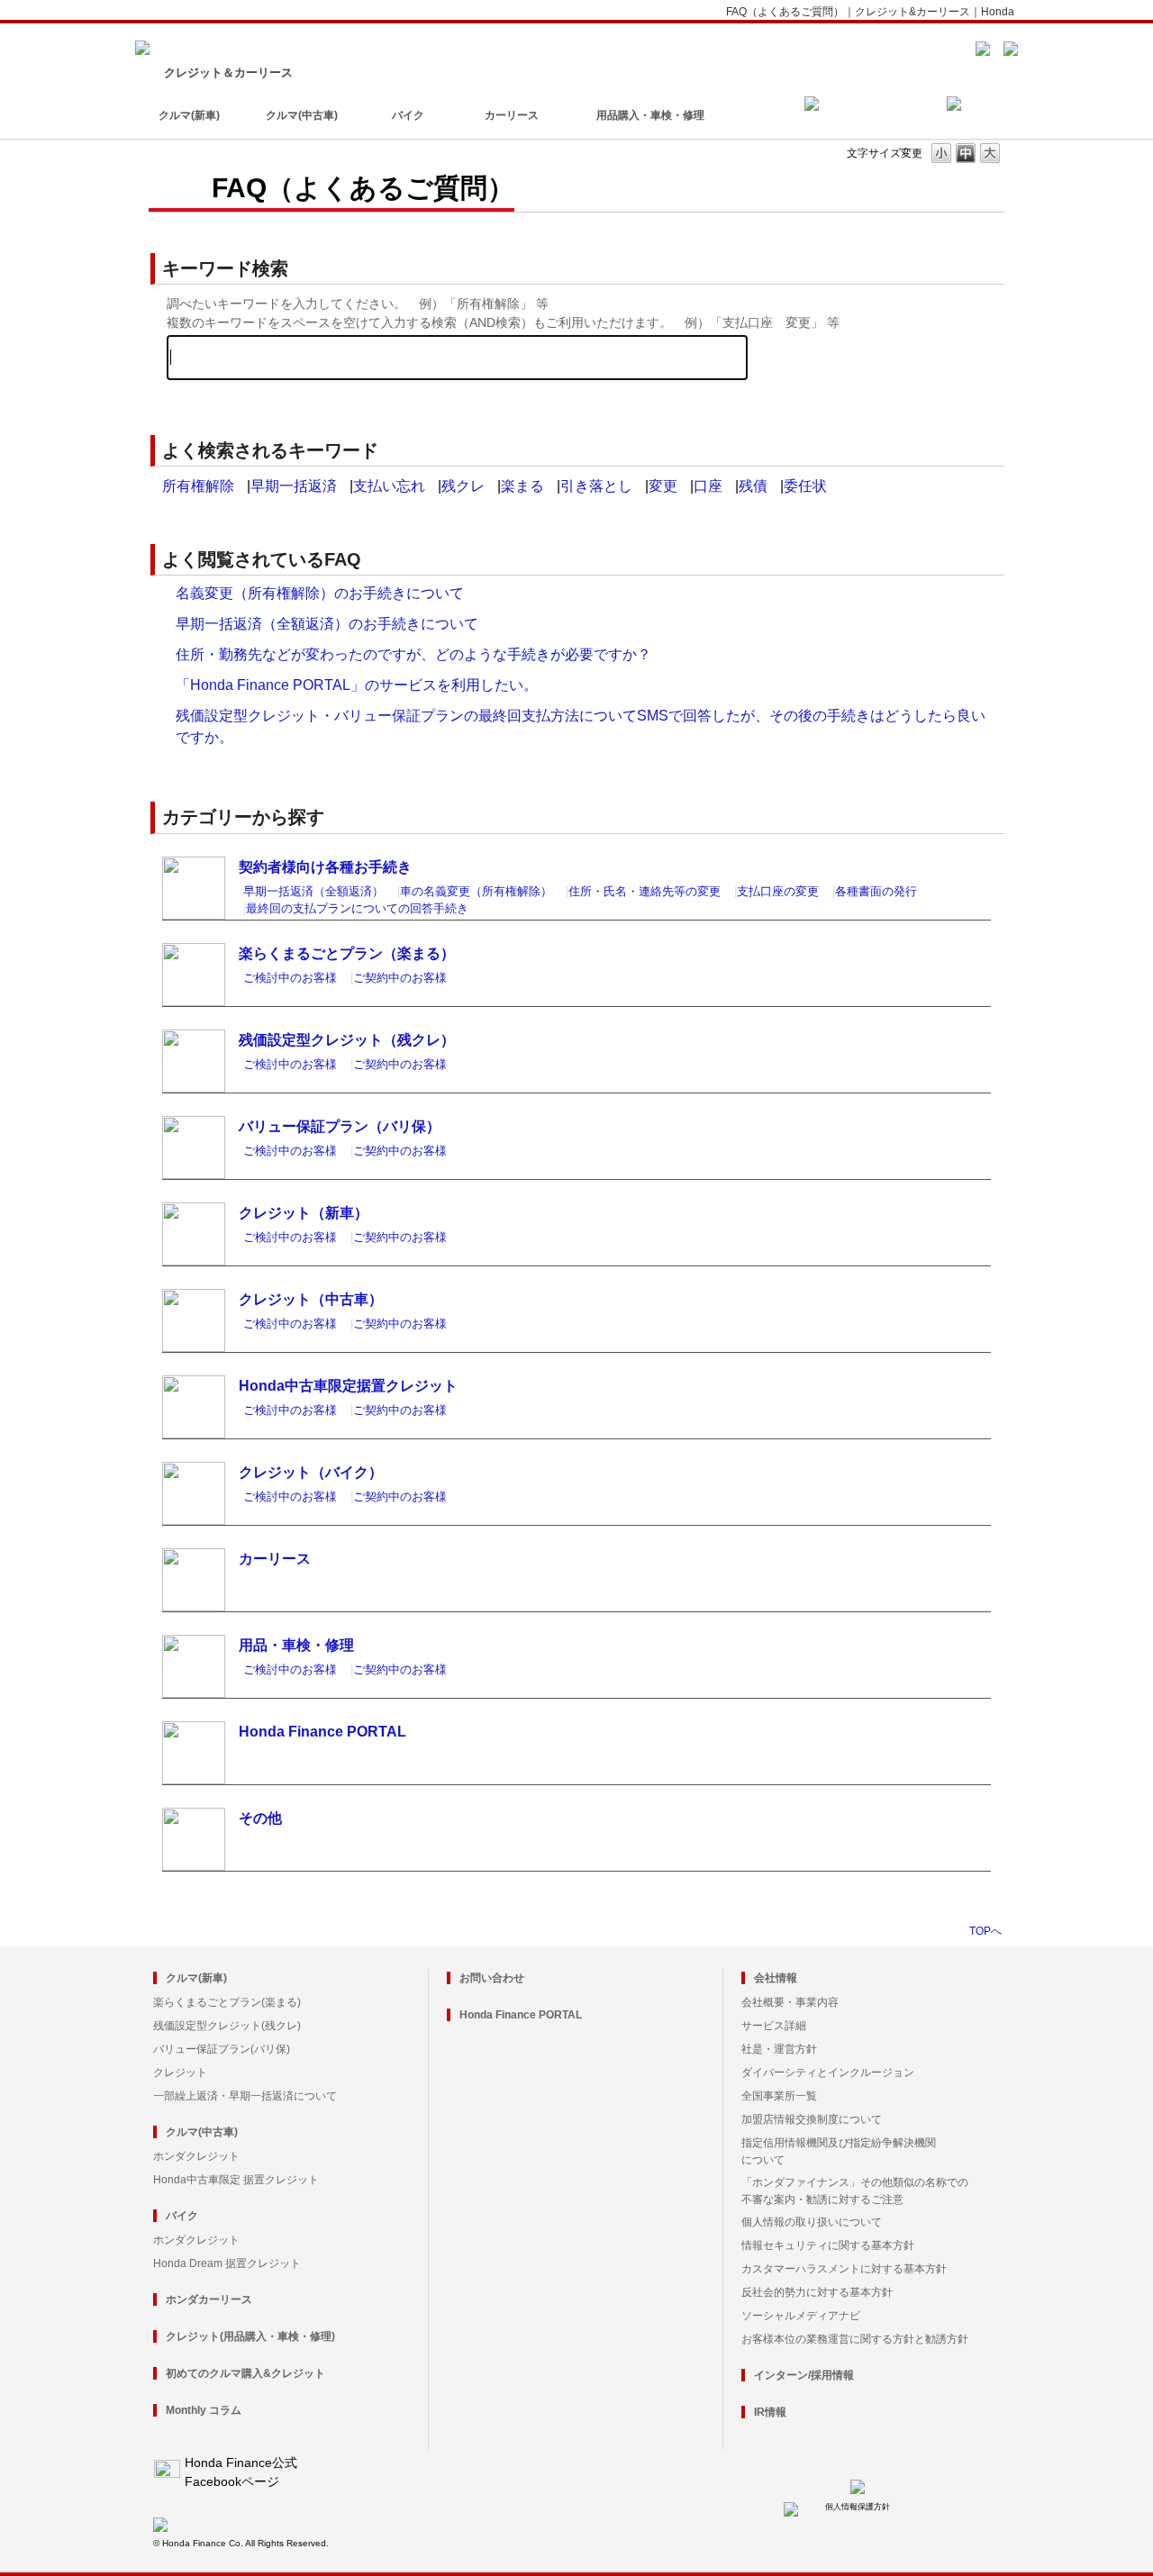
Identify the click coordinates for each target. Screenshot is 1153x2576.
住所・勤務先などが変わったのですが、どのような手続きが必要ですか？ (413, 654)
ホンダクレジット (196, 2156)
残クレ (463, 486)
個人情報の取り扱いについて (812, 2222)
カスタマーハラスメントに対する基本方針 (844, 2269)
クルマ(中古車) (302, 115)
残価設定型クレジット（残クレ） (347, 1040)
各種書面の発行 (876, 891)
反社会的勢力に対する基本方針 (817, 2292)
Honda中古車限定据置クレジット (348, 1386)
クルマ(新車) (189, 115)
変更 (663, 486)
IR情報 (770, 2412)
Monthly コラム (204, 2410)
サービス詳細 (774, 2026)
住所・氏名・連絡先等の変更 (645, 891)
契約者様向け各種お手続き (325, 867)
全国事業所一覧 (779, 2096)
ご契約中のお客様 (400, 978)
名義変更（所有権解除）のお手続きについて (320, 593)
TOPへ (985, 1931)
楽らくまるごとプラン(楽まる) (227, 2002)
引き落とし (596, 486)
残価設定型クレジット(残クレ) (227, 2026)
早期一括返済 (294, 486)
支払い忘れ (389, 486)
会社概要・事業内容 (790, 2002)
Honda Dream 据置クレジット (227, 2263)
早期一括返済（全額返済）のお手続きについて (327, 624)
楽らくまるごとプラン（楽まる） (347, 953)
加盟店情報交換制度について (812, 2119)
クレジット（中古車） (311, 1299)
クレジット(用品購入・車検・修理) (250, 2336)
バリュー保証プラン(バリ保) (222, 2049)
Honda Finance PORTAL (322, 1732)
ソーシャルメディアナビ (801, 2316)
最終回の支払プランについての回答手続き (357, 908)
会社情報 (776, 1978)
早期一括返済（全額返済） (313, 891)
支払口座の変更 (778, 891)
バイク (408, 115)
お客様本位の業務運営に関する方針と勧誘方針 (855, 2339)
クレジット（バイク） (311, 1472)
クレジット (180, 2073)
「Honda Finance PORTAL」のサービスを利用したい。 (357, 685)
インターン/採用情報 (804, 2375)
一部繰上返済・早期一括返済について (245, 2096)
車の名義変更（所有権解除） (476, 891)
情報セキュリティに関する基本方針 (828, 2245)
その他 (260, 1818)
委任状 (805, 486)
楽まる (522, 486)
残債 (753, 486)
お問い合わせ (492, 1978)
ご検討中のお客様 (290, 978)
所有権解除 (198, 486)
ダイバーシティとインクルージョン (828, 2073)
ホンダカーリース (209, 2299)
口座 (708, 486)
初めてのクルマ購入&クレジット (245, 2373)
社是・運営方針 (779, 2049)
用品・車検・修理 (296, 1645)
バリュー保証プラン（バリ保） (340, 1126)
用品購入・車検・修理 (650, 115)
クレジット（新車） (304, 1213)
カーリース (512, 115)
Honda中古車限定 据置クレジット (236, 2180)
